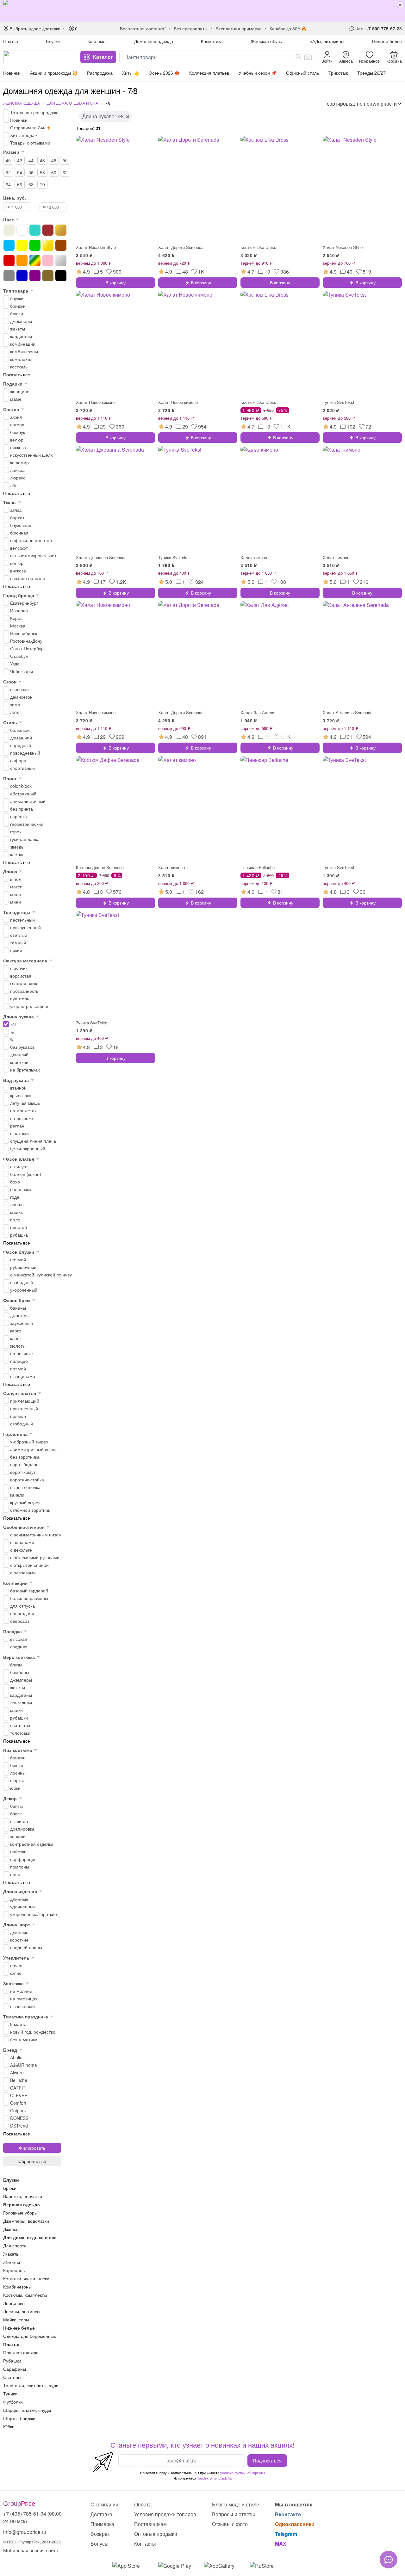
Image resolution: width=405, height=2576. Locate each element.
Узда (15, 664)
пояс (15, 1874)
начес (16, 1965)
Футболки (13, 2402)
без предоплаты (191, 28)
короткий (19, 1062)
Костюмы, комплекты (25, 2295)
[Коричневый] (61, 245)
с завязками (22, 2006)
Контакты (145, 2544)
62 (65, 172)
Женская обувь (266, 41)
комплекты (21, 359)
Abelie (16, 2057)
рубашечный (23, 1267)
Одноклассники (295, 2524)
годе (15, 1197)
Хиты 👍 (131, 73)
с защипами (23, 1376)
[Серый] (9, 276)
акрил (16, 417)
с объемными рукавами (35, 1557)
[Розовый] (48, 260)
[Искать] (298, 57)
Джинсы (11, 2229)
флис (16, 1973)
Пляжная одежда (21, 2352)
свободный (22, 1282)
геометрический (27, 824)
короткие (19, 1940)
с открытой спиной (29, 1565)
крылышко (21, 1095)
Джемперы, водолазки (26, 2221)
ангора (17, 424)
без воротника (25, 1457)
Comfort (18, 2103)
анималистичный (28, 801)
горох (16, 831)
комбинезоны (24, 351)
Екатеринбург (24, 603)
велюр (17, 440)
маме (16, 399)
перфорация (23, 1859)
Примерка (102, 2524)
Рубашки (12, 2361)
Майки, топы (16, 2320)
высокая (19, 1639)
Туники (10, 2394)
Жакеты (11, 2254)
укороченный (24, 1290)
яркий (16, 950)
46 (42, 160)
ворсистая (21, 976)
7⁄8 (13, 1024)
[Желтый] (22, 245)
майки (16, 1710)
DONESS (19, 2118)
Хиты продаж (24, 135)
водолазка (21, 1189)
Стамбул (19, 656)
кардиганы (21, 336)
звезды (17, 847)
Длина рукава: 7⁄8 (103, 116)
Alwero (17, 2073)
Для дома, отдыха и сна (73, 103)
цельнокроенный (28, 1148)
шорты (17, 1780)
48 (54, 160)
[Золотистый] (48, 245)
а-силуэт (19, 1166)
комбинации (23, 344)
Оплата (143, 2504)
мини (16, 902)
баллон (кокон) (26, 1174)
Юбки (9, 2426)
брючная (19, 533)
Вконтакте (288, 2514)
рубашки (19, 1718)
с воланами (22, 1542)
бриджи (18, 306)
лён (14, 485)
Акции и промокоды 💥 (54, 73)
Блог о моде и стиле (236, 2504)
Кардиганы (14, 2270)
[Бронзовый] (61, 230)
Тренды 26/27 (371, 73)
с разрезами (23, 1572)
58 (42, 172)
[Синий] (22, 276)
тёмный (18, 942)
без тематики (24, 2039)
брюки (17, 313)
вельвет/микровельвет (33, 555)
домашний (21, 738)
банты (16, 1806)
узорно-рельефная (30, 1006)
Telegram (286, 2534)
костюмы (19, 367)
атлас (16, 510)
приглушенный (25, 927)
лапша (17, 1204)
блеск (16, 1813)
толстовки (20, 1733)
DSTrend (19, 2126)
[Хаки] (48, 276)
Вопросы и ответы (234, 2514)
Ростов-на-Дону (26, 641)
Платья (11, 41)
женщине (20, 391)
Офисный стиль (302, 73)
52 (8, 172)
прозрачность (24, 991)
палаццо (19, 1361)
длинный (19, 1054)
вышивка (19, 1821)
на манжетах (23, 1110)
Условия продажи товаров (165, 2514)
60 (54, 172)
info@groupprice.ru (25, 2532)
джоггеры (20, 1315)
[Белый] (22, 230)
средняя (19, 1646)
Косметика (212, 41)
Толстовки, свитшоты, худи (31, 2385)
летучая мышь (25, 1103)
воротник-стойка (27, 1480)
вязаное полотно (28, 578)
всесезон (19, 689)
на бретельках (25, 1070)
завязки (18, 1836)
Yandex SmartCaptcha (214, 2478)
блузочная (21, 525)
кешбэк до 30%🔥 (288, 28)
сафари (18, 760)
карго (16, 1331)
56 (31, 172)
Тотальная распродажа (34, 112)
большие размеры (29, 1598)
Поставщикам (150, 2524)
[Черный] (61, 276)
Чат (359, 28)
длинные (19, 1899)
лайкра (17, 470)
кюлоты (18, 1346)
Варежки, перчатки (23, 2196)
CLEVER (19, 2095)
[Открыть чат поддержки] (389, 2560)
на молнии (21, 1991)
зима (15, 704)
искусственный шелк (31, 455)
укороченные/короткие (34, 1914)
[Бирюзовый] (35, 230)
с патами (19, 1133)
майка (16, 1212)
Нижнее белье (387, 41)
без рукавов (22, 1047)
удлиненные (23, 1906)
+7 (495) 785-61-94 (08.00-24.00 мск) (33, 2517)
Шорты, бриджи (19, 2418)
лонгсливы (21, 1702)
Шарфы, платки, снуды (27, 2410)
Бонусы (100, 2544)
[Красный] (9, 260)
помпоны (20, 1867)
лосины (18, 1773)
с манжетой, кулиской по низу (41, 1275)
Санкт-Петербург (28, 648)
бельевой (20, 730)
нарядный (21, 745)
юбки (15, 1788)
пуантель (20, 998)
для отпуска (22, 1606)
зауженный (22, 1323)
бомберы (20, 1672)
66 (20, 184)
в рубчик (19, 968)
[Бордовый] (48, 230)
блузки (17, 298)
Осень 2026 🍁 (164, 73)
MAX (281, 2544)
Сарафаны (15, 2369)
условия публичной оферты (243, 2473)
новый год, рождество (33, 2032)
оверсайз (20, 1621)
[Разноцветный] (35, 260)
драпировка (22, 1829)
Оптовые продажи (156, 2534)
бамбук (18, 432)
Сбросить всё (32, 2161)
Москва (18, 626)
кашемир (19, 462)
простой (19, 1227)
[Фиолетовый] (35, 276)
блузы (16, 1665)
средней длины (26, 1947)
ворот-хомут (23, 1472)
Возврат (100, 2534)
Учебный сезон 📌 (258, 73)
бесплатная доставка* (143, 28)
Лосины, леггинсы (22, 2311)
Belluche (19, 2080)
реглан (17, 1126)
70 (42, 184)
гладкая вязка (24, 983)
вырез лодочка (25, 1487)
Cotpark (18, 2110)
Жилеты (12, 2262)
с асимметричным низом (36, 1535)
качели (17, 1495)
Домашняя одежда (154, 41)
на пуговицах (24, 1998)
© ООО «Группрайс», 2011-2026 (32, 2542)
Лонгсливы (14, 2303)
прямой (18, 1259)
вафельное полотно (31, 540)
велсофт (19, 548)
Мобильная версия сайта (31, 2550)
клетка (17, 854)
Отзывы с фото (230, 2524)
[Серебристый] (61, 260)
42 (20, 160)
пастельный (22, 920)
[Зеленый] (35, 245)
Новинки (12, 73)
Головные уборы (20, 2213)
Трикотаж (338, 73)
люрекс (18, 478)
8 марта (18, 2024)
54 (20, 172)
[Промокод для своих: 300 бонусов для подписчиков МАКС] (202, 11)
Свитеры (12, 2377)
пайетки (18, 1851)
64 (8, 184)
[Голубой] (9, 245)
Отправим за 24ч (28, 127)
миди (16, 894)
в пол (16, 879)
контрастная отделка (32, 1844)
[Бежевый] (9, 230)
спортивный (22, 768)
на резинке (22, 1118)
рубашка (19, 1235)
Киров (16, 618)
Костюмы (97, 41)
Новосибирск (24, 633)
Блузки (53, 41)
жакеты (18, 329)
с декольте (21, 1550)
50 (65, 160)
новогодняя (22, 1613)
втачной (18, 1088)
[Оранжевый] (22, 260)
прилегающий (25, 1401)
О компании (104, 2504)
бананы (18, 1308)
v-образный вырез (29, 1442)
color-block (21, 786)
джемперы (21, 321)
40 (8, 160)
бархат (17, 517)
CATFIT (18, 2088)
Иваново (19, 610)
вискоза (18, 447)
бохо (15, 1182)
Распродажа (100, 73)
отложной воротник (30, 1510)
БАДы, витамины (327, 41)
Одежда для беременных (30, 2336)
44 (31, 160)
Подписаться (267, 2460)
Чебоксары (22, 671)
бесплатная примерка (239, 28)
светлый (19, 935)
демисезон (21, 697)
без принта (22, 809)
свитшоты (20, 1725)
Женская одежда (22, 103)
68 (31, 184)
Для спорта (15, 2246)
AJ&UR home (24, 2065)
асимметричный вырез (34, 1449)
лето (15, 712)
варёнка (19, 816)
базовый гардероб (29, 1591)
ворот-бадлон (24, 1464)
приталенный (24, 1408)
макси (16, 886)
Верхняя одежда (22, 2204)
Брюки (10, 2188)
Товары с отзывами (30, 143)
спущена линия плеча (33, 1141)
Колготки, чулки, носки (26, 2278)
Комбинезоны (17, 2287)
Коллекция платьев (209, 73)
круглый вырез (25, 1502)
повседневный (25, 753)
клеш (15, 1338)
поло (15, 1220)
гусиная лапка (25, 839)
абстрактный (23, 794)
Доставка (101, 2514)
